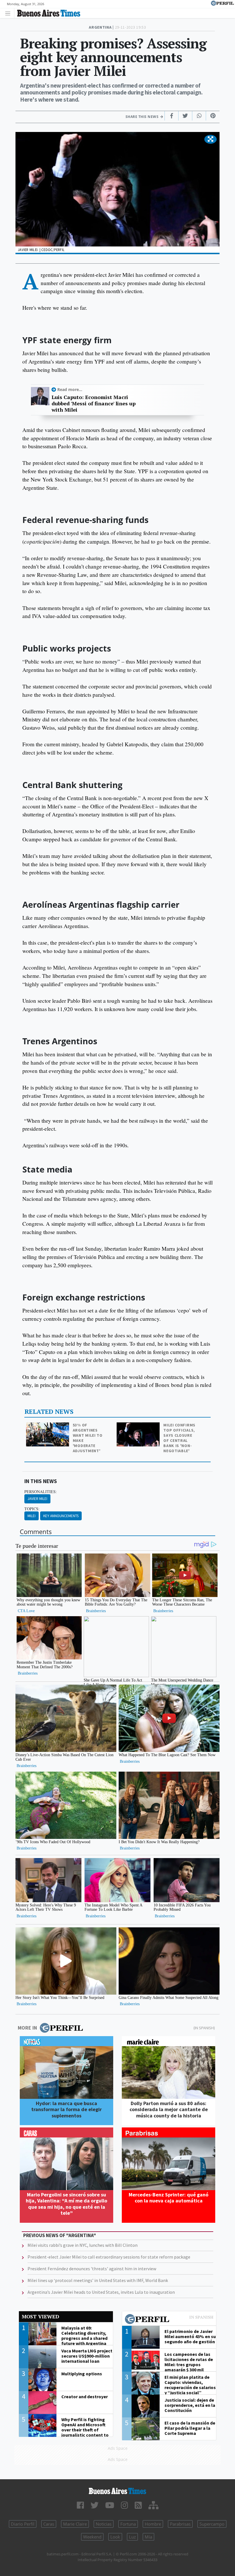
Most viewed (40, 2317)
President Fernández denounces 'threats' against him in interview (92, 2269)
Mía (148, 2537)
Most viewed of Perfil (169, 2320)
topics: (32, 1509)
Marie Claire (75, 2524)
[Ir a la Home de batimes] (117, 2491)
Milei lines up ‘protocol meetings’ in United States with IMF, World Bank (98, 2280)
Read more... (70, 389)
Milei (32, 1516)
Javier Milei (37, 1499)
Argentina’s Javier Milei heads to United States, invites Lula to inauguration (101, 2292)
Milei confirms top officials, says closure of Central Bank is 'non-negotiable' (179, 1438)
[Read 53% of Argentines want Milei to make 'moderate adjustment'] (48, 1426)
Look (115, 2537)
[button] (210, 139)
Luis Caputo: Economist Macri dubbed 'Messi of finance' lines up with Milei (94, 403)
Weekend (92, 2537)
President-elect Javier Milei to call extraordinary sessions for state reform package (109, 2257)
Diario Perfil (23, 2524)
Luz (132, 2537)
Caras (49, 2524)
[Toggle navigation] (9, 13)
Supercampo (212, 2524)
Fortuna (128, 2524)
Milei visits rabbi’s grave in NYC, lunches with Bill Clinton (83, 2245)
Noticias (104, 2524)
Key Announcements (61, 1516)
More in (27, 2028)
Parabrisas (180, 2524)
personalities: (41, 1492)
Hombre (153, 2524)
